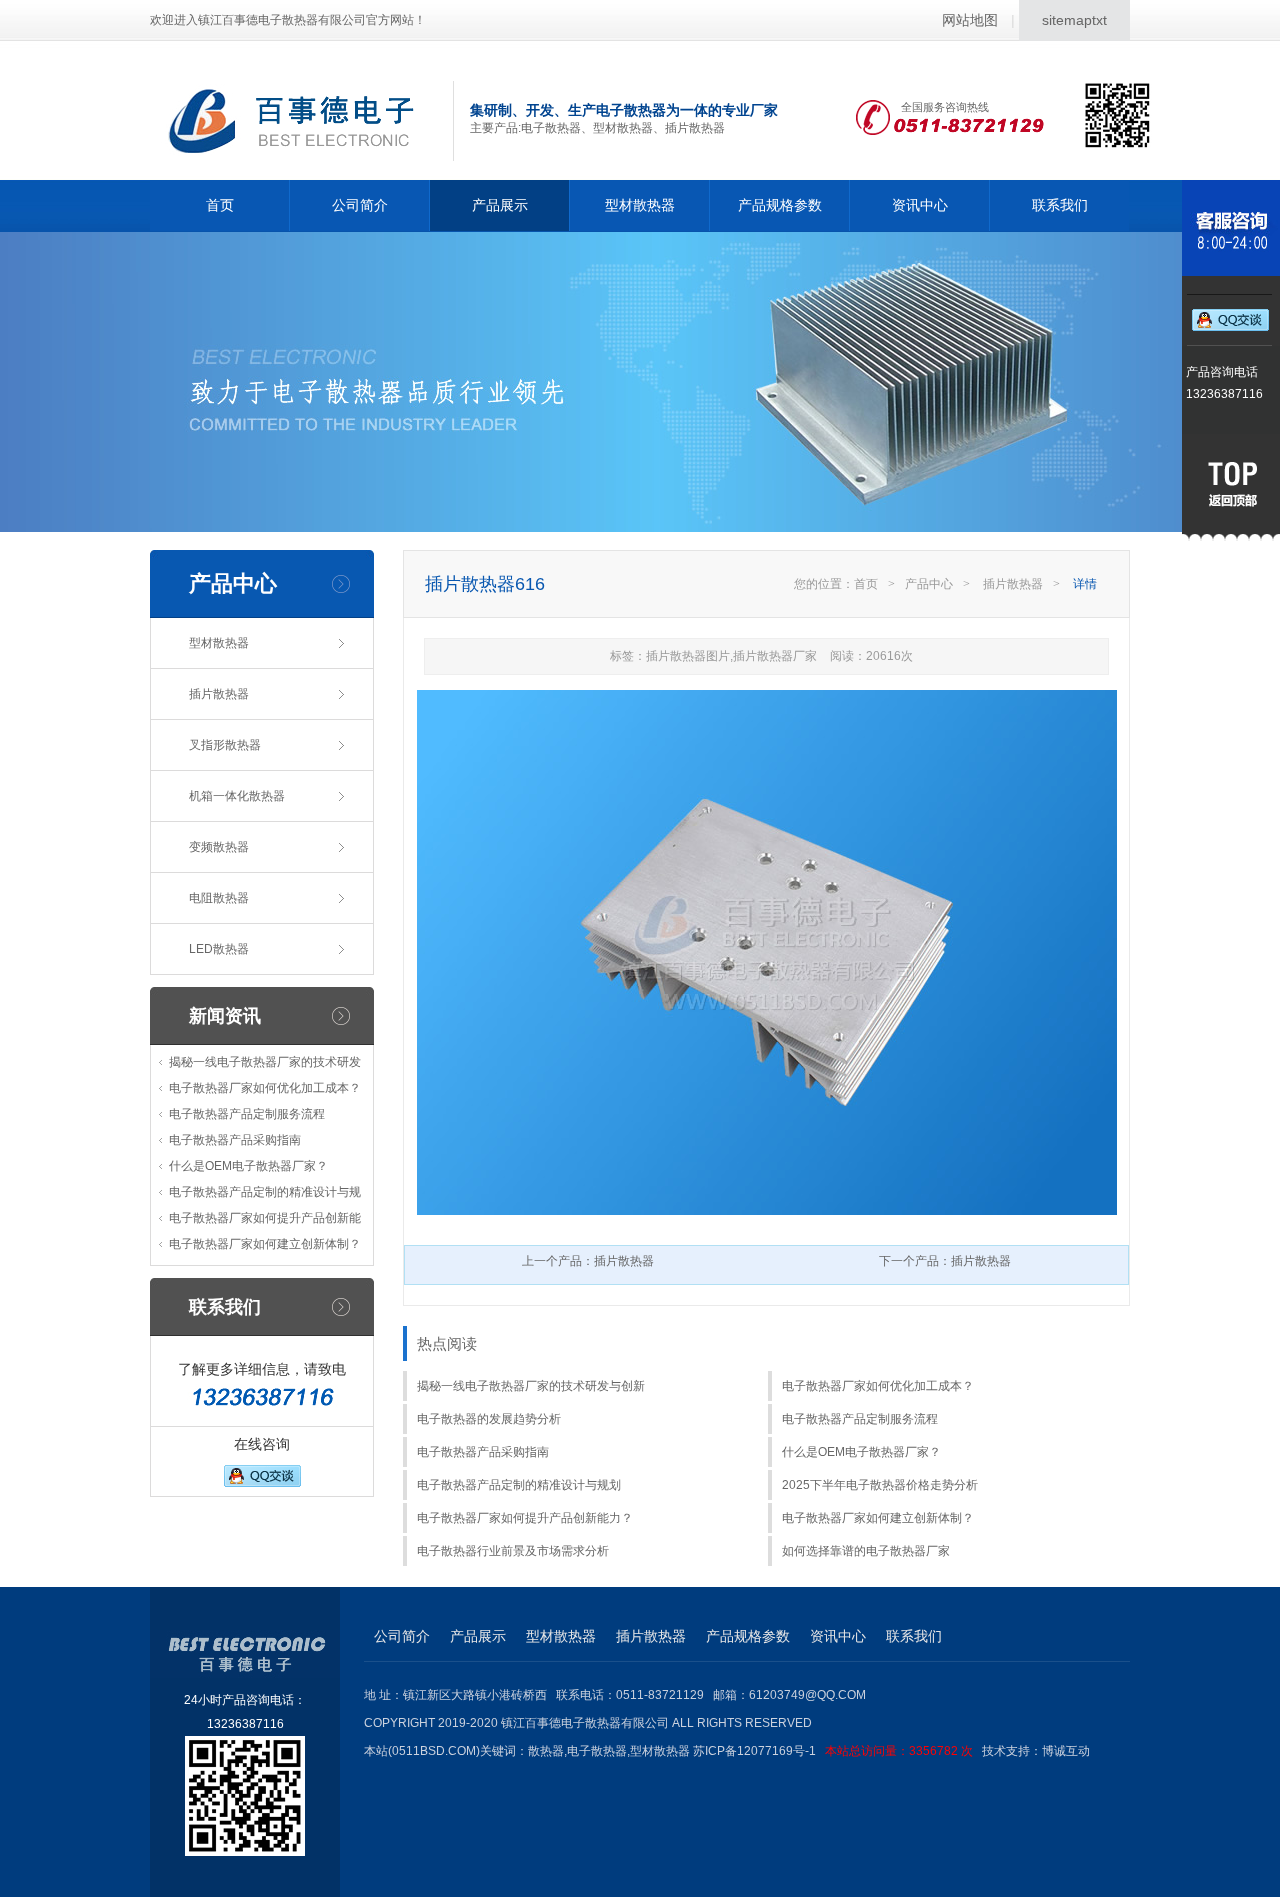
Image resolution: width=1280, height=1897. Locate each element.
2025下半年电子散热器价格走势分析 (880, 1485)
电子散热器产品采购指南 (235, 1140)
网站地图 (970, 20)
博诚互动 (1066, 1751)
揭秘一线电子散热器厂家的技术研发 (265, 1062)
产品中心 (929, 584)
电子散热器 (597, 1751)
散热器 (546, 1751)
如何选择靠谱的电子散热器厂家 (866, 1551)
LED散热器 (219, 949)
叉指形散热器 (225, 745)
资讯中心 (920, 205)
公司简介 (360, 205)
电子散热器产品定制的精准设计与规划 (519, 1485)
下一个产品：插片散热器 (945, 1261)
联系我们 (1060, 205)
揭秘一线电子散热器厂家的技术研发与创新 (531, 1386)
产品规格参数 (780, 205)
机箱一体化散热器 (237, 796)
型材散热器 (640, 205)
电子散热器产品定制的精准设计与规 (265, 1192)
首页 (220, 205)
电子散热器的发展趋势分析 (489, 1419)
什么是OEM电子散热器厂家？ (248, 1166)
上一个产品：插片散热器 (588, 1261)
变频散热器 (219, 847)
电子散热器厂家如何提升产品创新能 (265, 1218)
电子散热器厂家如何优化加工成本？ (265, 1088)
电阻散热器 (219, 898)
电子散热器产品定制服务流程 (247, 1114)
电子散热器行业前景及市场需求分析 (513, 1551)
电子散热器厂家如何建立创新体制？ (265, 1244)
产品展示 (500, 205)
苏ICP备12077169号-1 (833, 1751)
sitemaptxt (1074, 20)
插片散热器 (219, 694)
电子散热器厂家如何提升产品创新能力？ (525, 1518)
